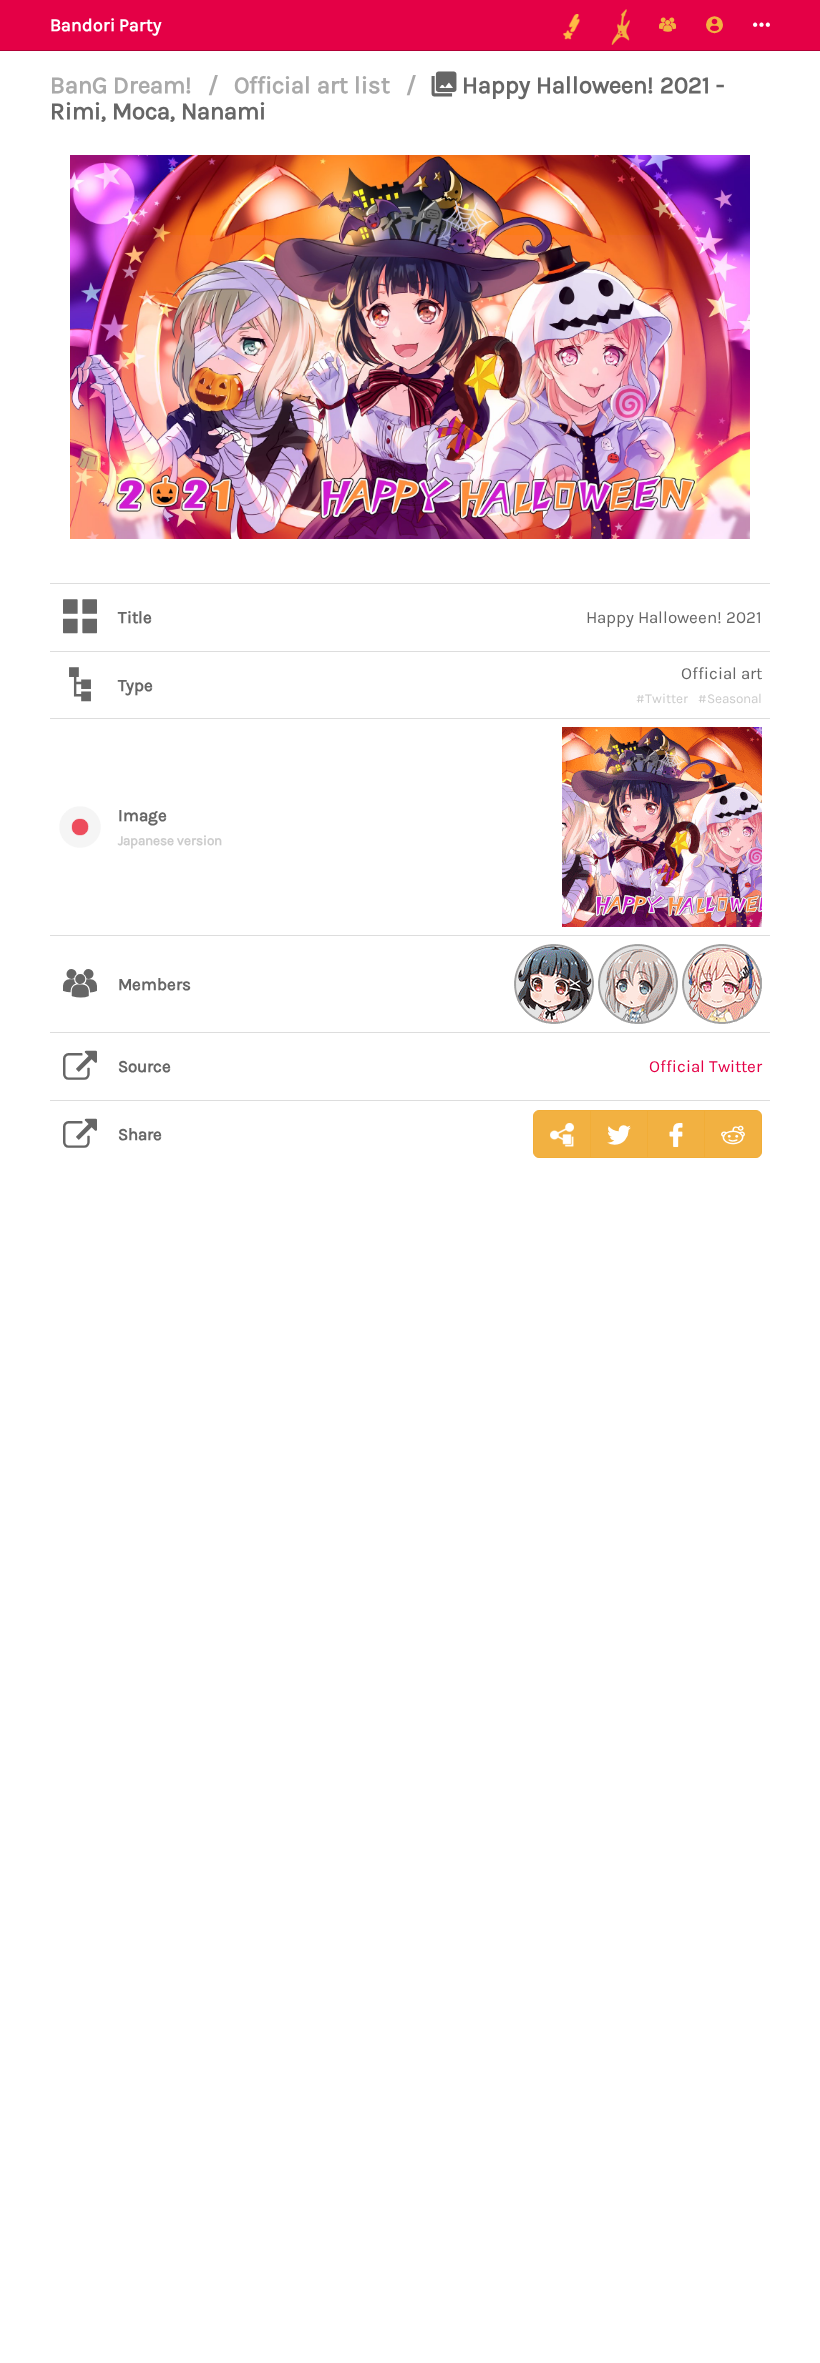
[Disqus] (410, 1490)
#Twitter (662, 698)
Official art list (315, 85)
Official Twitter (705, 1066)
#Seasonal (730, 698)
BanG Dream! (124, 85)
